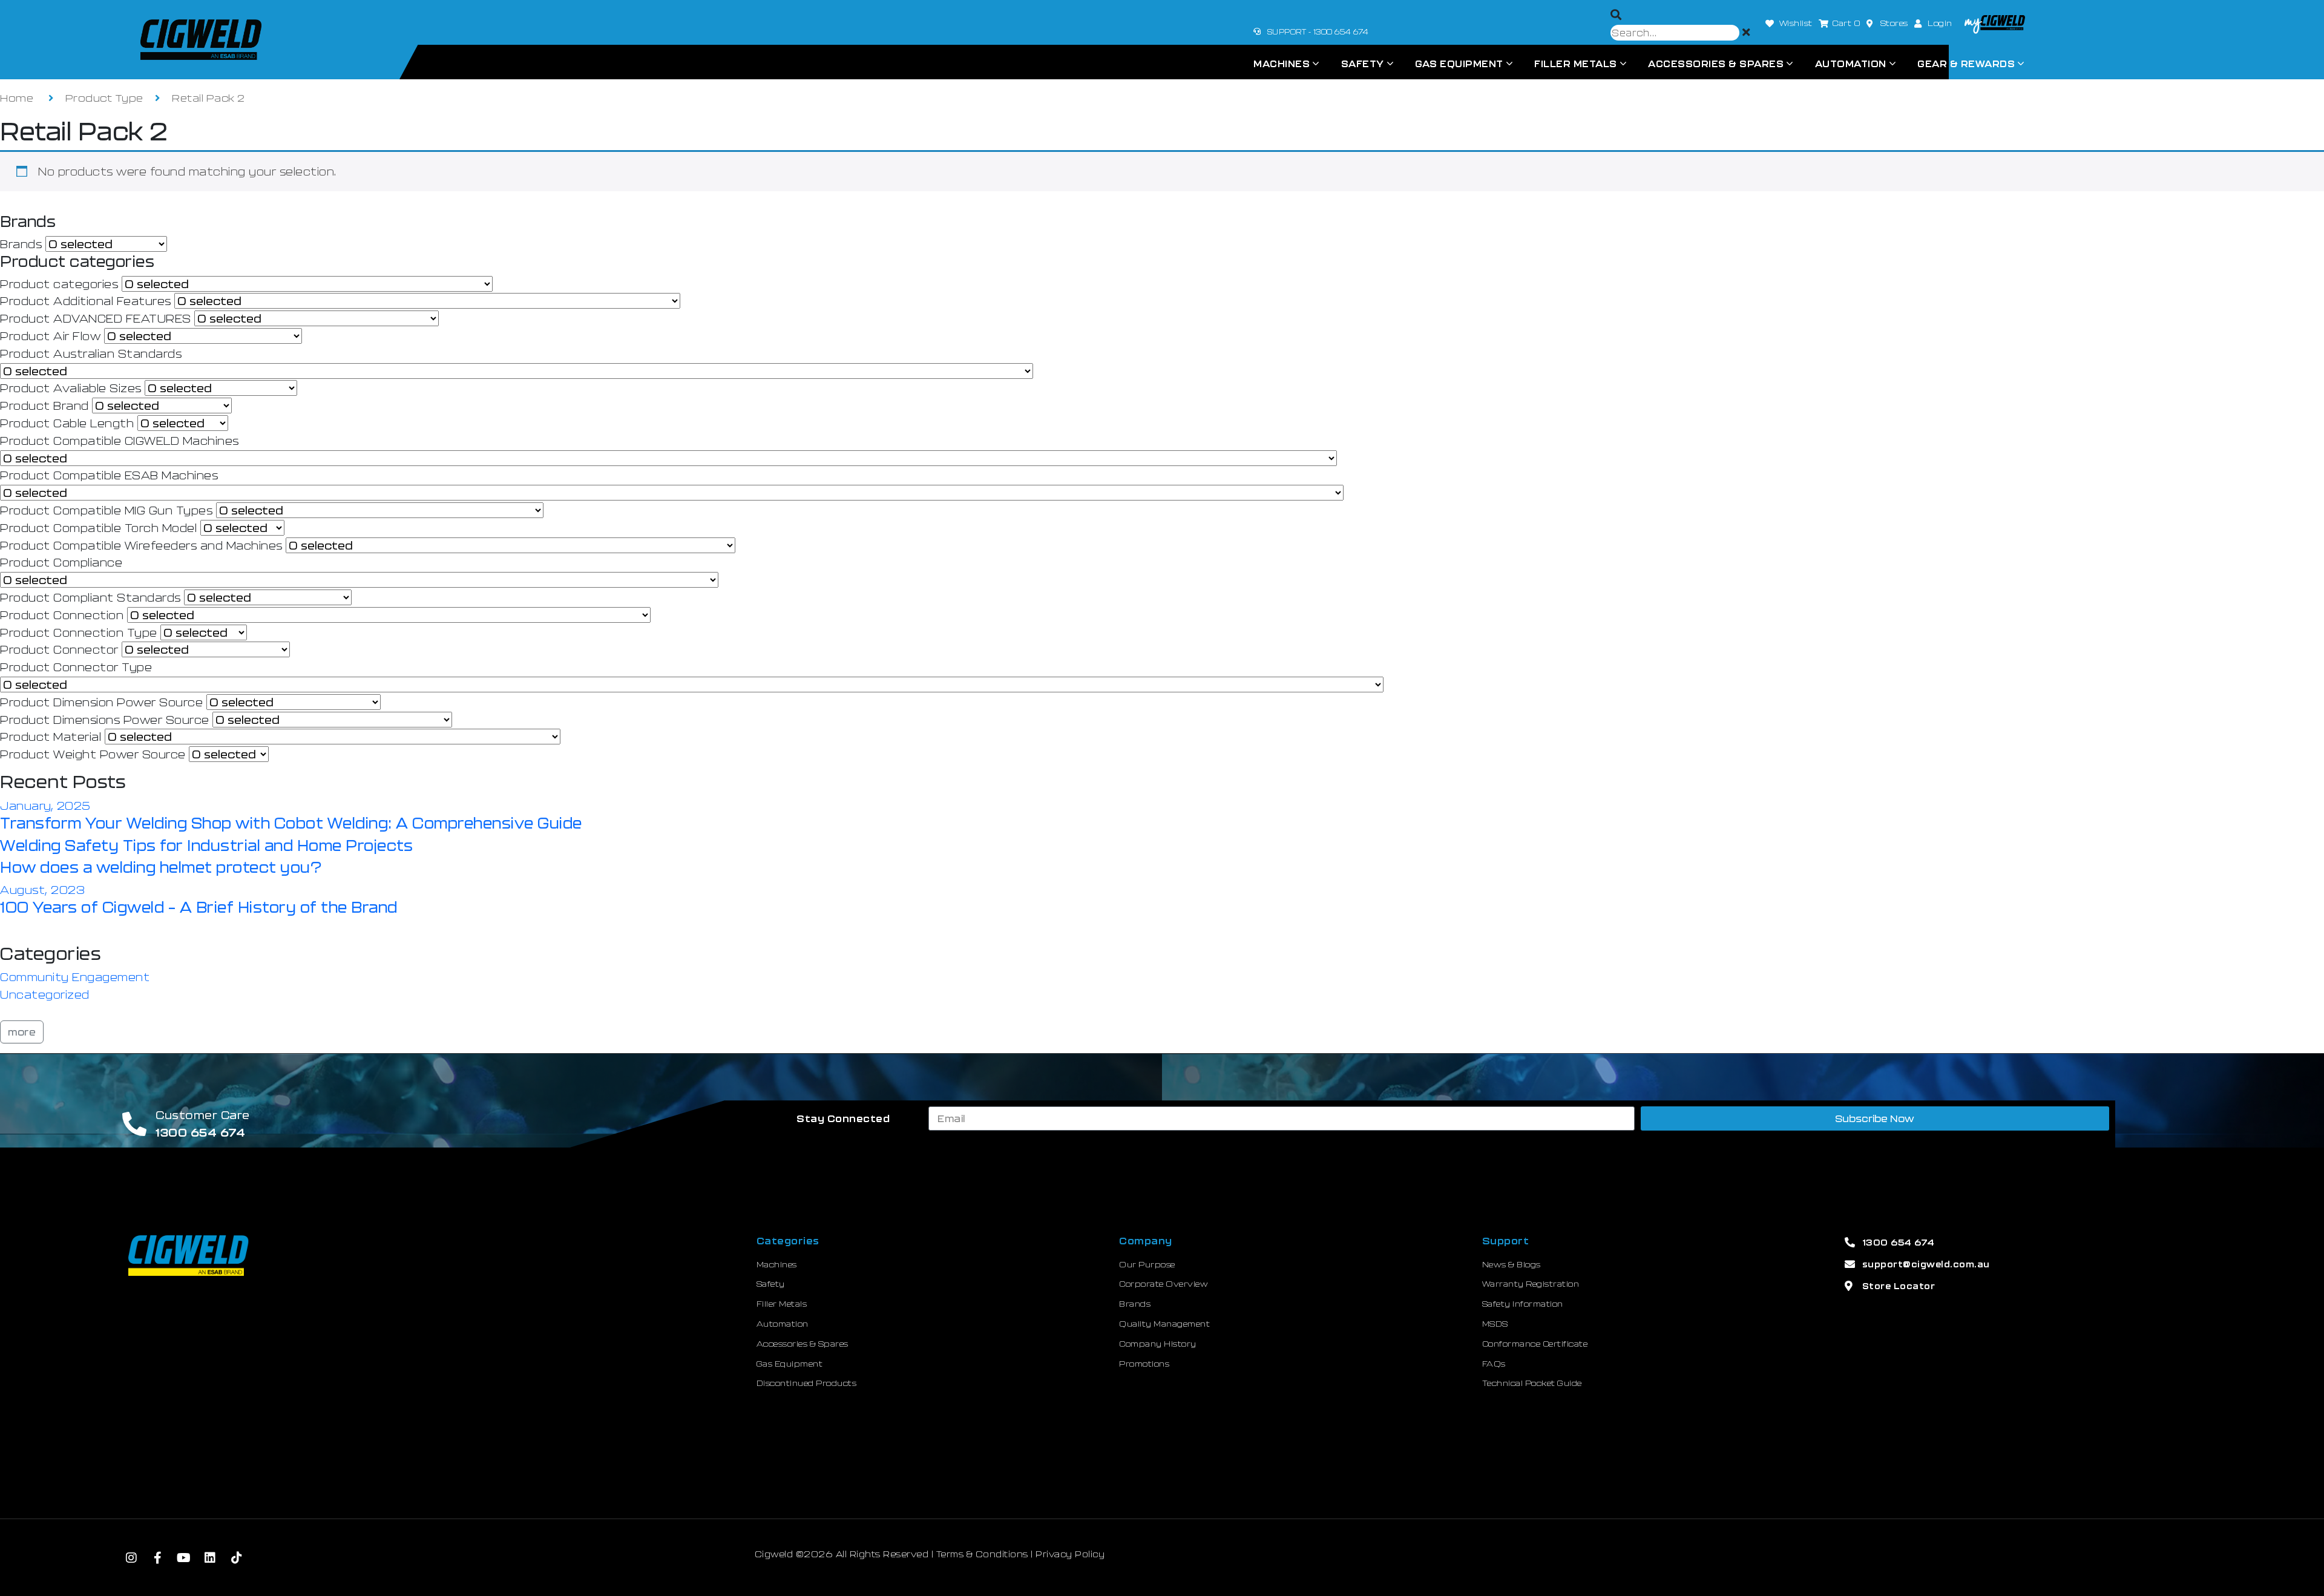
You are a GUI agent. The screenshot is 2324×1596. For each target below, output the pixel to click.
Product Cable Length (67, 423)
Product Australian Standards (91, 353)
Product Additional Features (86, 301)
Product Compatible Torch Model (98, 528)
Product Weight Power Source (93, 754)
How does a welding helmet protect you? (161, 867)
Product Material (51, 737)
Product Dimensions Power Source (105, 720)
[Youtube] (184, 1558)
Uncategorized (45, 994)
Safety (1363, 64)
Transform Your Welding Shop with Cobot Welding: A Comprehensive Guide (291, 823)
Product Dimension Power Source (101, 702)
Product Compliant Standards (90, 597)
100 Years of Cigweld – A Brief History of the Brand (199, 907)
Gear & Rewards (1966, 64)
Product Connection (62, 615)
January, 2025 (45, 806)
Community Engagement (75, 977)
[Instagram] (131, 1558)
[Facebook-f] (158, 1558)
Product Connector (59, 649)
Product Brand (44, 406)
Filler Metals (1576, 64)
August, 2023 (42, 890)
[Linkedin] (211, 1558)
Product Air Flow (50, 336)
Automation (1851, 64)
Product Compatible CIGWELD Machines (120, 441)
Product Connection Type (79, 632)
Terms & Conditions (982, 1554)
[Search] (1616, 15)
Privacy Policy (1070, 1554)
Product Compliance (61, 562)
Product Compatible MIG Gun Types (106, 510)
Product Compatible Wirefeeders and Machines (141, 545)
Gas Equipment (1459, 64)
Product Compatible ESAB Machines (109, 475)
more (22, 1032)
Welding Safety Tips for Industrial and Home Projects (206, 845)
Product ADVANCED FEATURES (96, 318)
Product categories (59, 284)
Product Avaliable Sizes (71, 388)
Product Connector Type (76, 667)
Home (17, 97)
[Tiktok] (237, 1558)
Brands (21, 244)
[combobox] (1675, 33)
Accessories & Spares (1716, 64)
